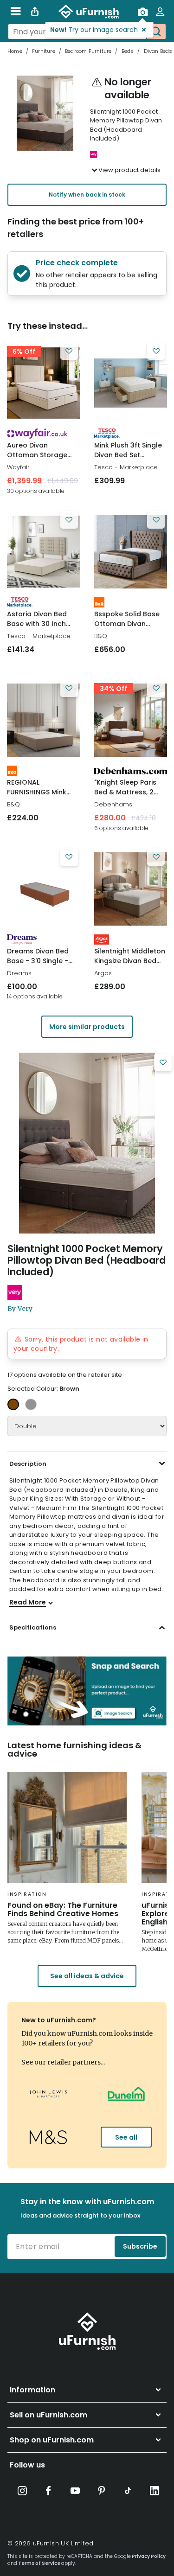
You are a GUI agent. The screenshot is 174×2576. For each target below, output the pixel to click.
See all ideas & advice (87, 1976)
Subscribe (140, 2246)
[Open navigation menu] (16, 12)
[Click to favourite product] (69, 351)
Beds (128, 51)
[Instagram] (22, 2491)
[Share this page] (35, 12)
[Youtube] (75, 2491)
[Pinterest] (102, 2491)
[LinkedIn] (155, 2491)
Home (15, 51)
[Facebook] (49, 2491)
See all (126, 2137)
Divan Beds (158, 51)
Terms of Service (39, 2563)
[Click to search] (156, 32)
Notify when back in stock (87, 195)
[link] (44, 383)
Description (28, 1464)
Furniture (44, 51)
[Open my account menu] (160, 12)
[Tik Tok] (128, 2491)
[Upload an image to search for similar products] (142, 12)
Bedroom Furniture (88, 51)
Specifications (33, 1627)
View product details (129, 170)
